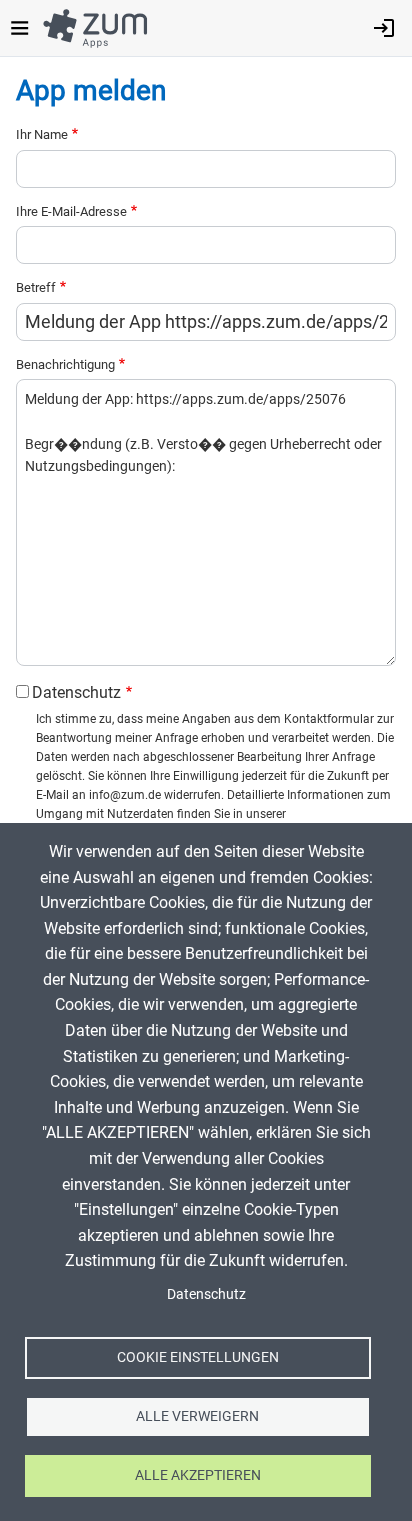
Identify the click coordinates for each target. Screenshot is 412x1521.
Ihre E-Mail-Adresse (71, 211)
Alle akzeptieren (198, 1475)
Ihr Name (42, 134)
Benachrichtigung (65, 364)
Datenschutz (76, 692)
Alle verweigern (197, 1416)
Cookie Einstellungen (198, 1357)
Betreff (36, 287)
